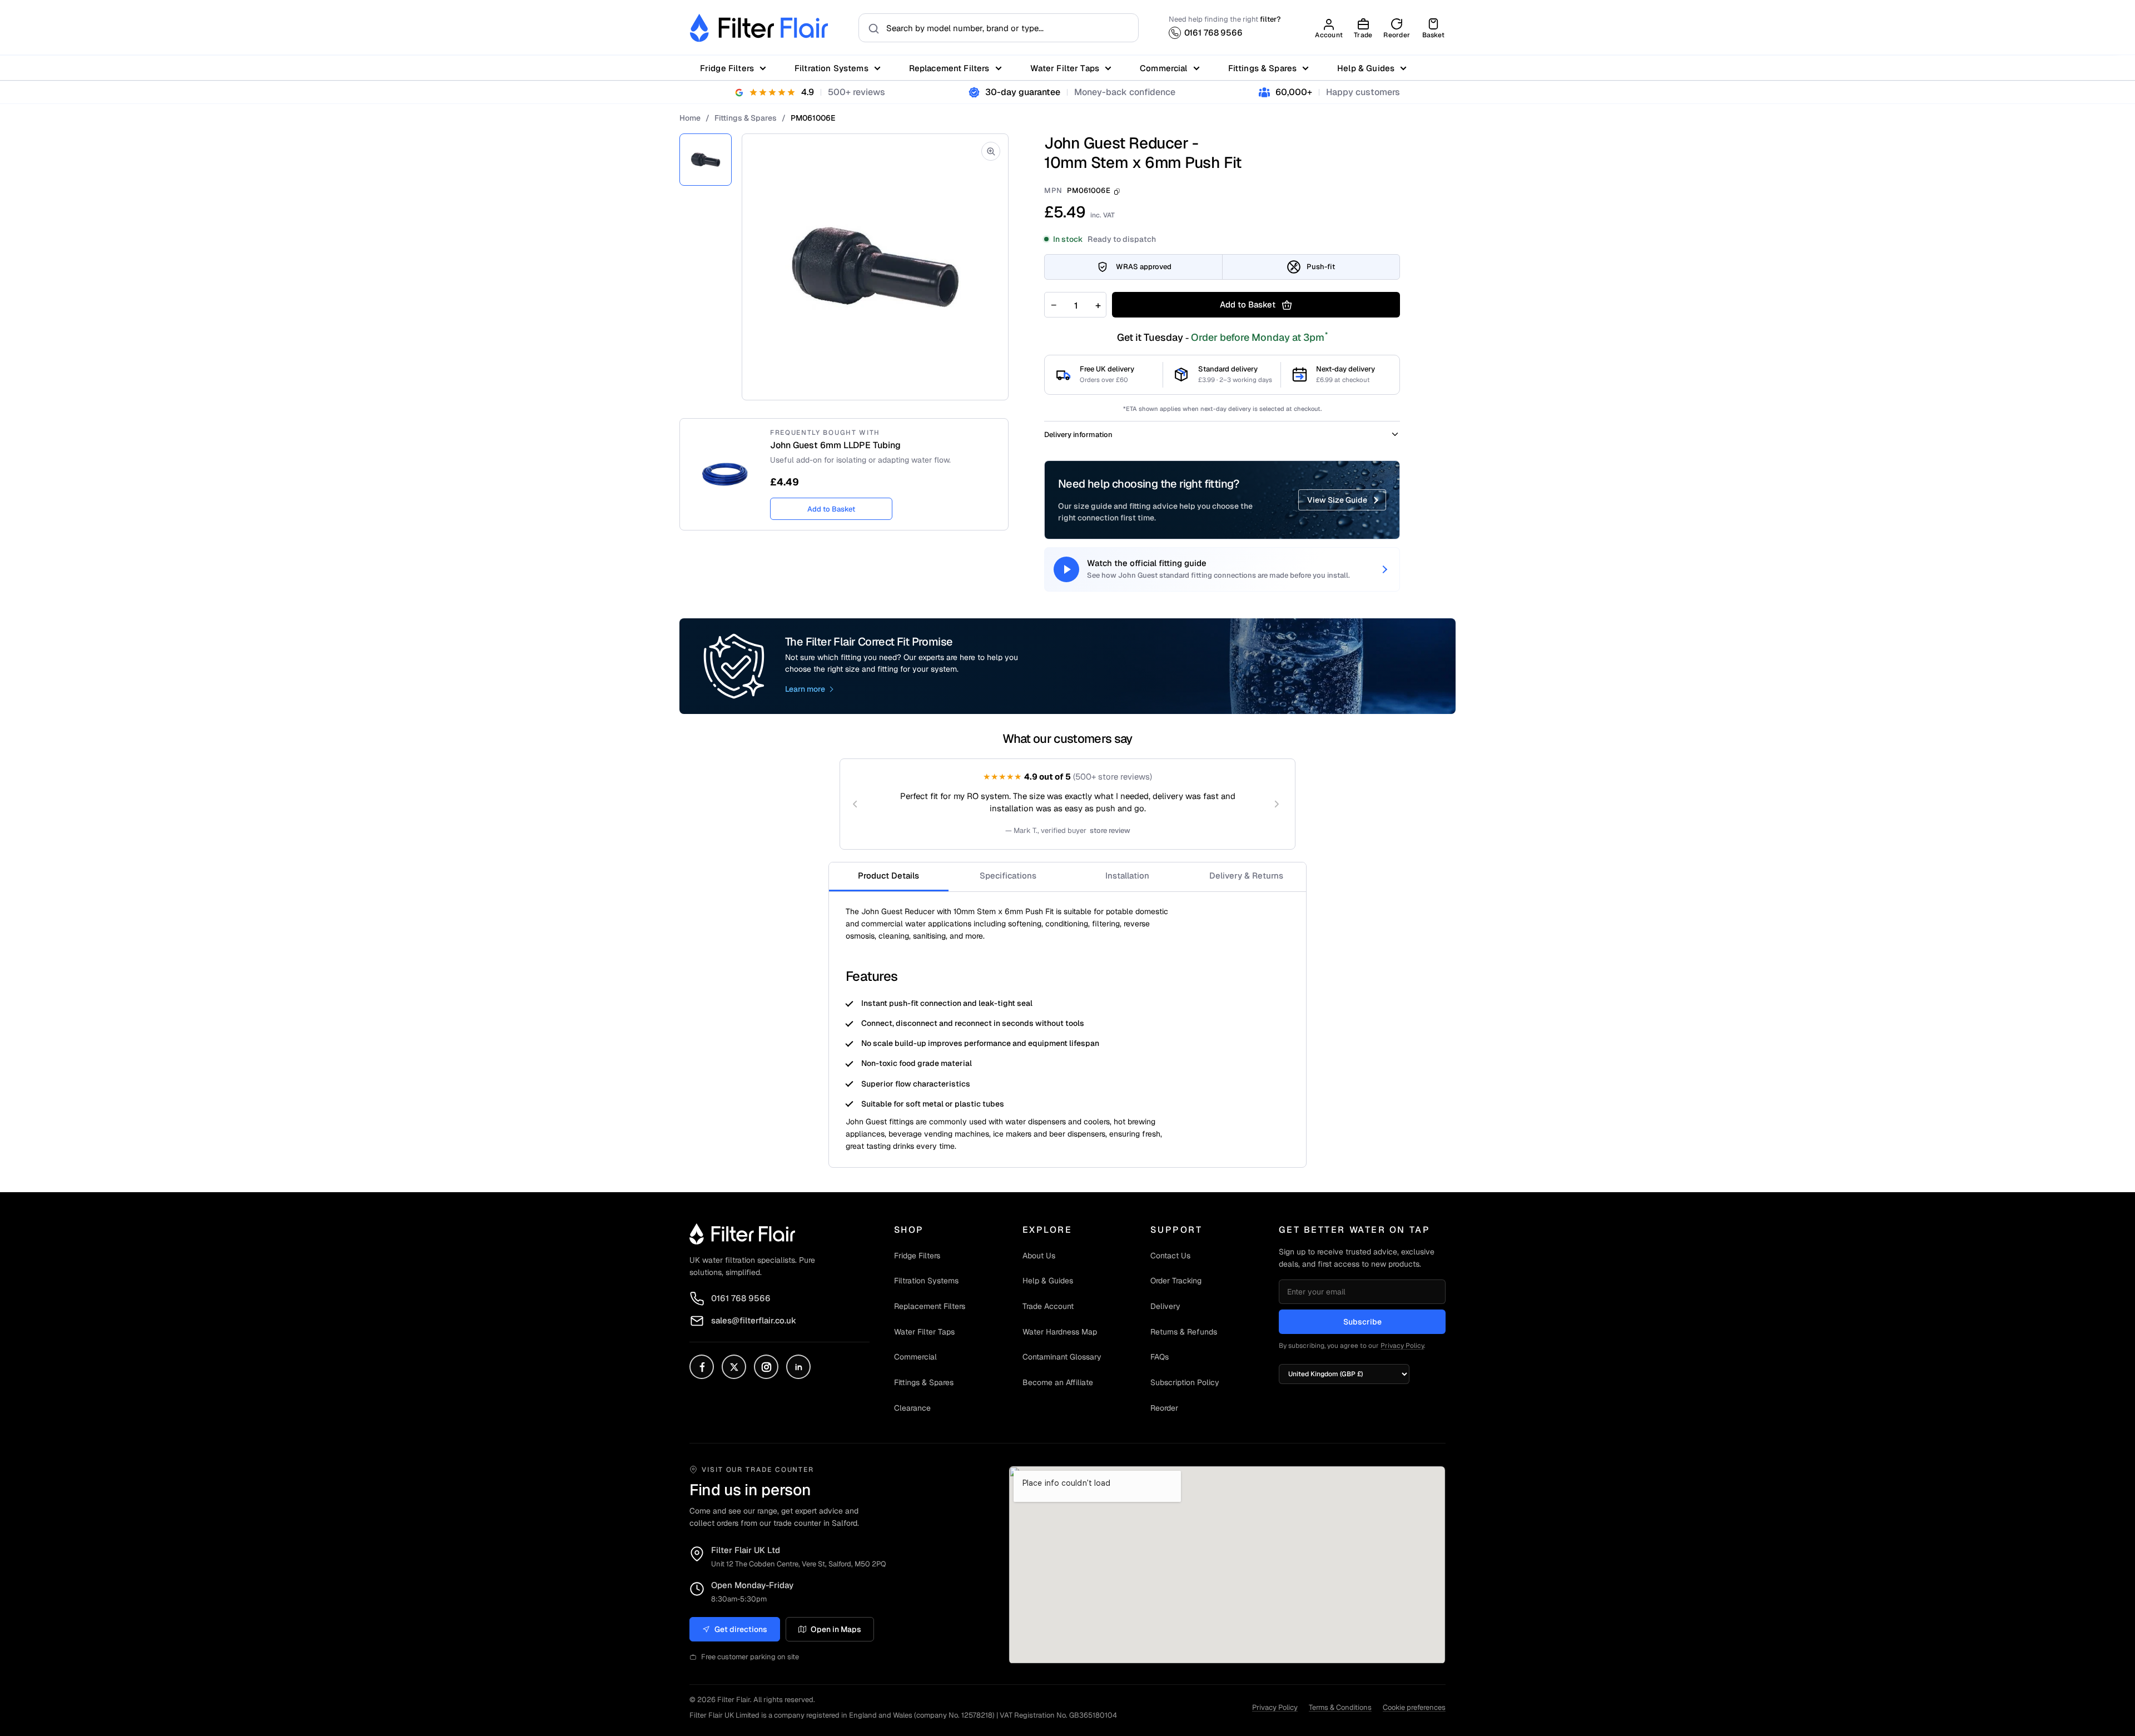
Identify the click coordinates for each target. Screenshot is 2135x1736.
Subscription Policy (1185, 1382)
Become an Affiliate (1058, 1382)
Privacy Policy (1402, 1346)
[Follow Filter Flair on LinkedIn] (798, 1367)
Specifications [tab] (1008, 876)
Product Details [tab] (888, 876)
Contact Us (1170, 1256)
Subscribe (1362, 1322)
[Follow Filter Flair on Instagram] (766, 1367)
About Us (1039, 1256)
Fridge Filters (727, 68)
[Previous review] (855, 804)
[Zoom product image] (991, 151)
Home (690, 118)
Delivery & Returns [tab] (1246, 876)
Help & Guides (1366, 68)
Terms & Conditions (1340, 1707)
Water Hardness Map (1060, 1332)
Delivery (1165, 1306)
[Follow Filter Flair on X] (734, 1367)
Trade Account (1048, 1306)
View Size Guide (1337, 500)
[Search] (870, 28)
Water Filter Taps (1065, 68)
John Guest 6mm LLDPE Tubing (835, 445)
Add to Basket (831, 509)
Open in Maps (836, 1629)
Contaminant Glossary (1062, 1357)
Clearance (912, 1408)
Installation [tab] (1127, 876)
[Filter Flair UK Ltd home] (742, 1234)
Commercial (1164, 68)
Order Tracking (1176, 1281)
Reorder (1164, 1408)
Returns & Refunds (1184, 1332)
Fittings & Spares (1263, 68)
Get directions (741, 1629)
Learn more (805, 689)
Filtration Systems (831, 68)
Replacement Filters (949, 68)
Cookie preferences (1414, 1707)
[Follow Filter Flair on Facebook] (702, 1367)
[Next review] (1277, 804)
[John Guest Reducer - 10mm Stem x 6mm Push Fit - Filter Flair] (706, 160)
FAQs (1160, 1357)
